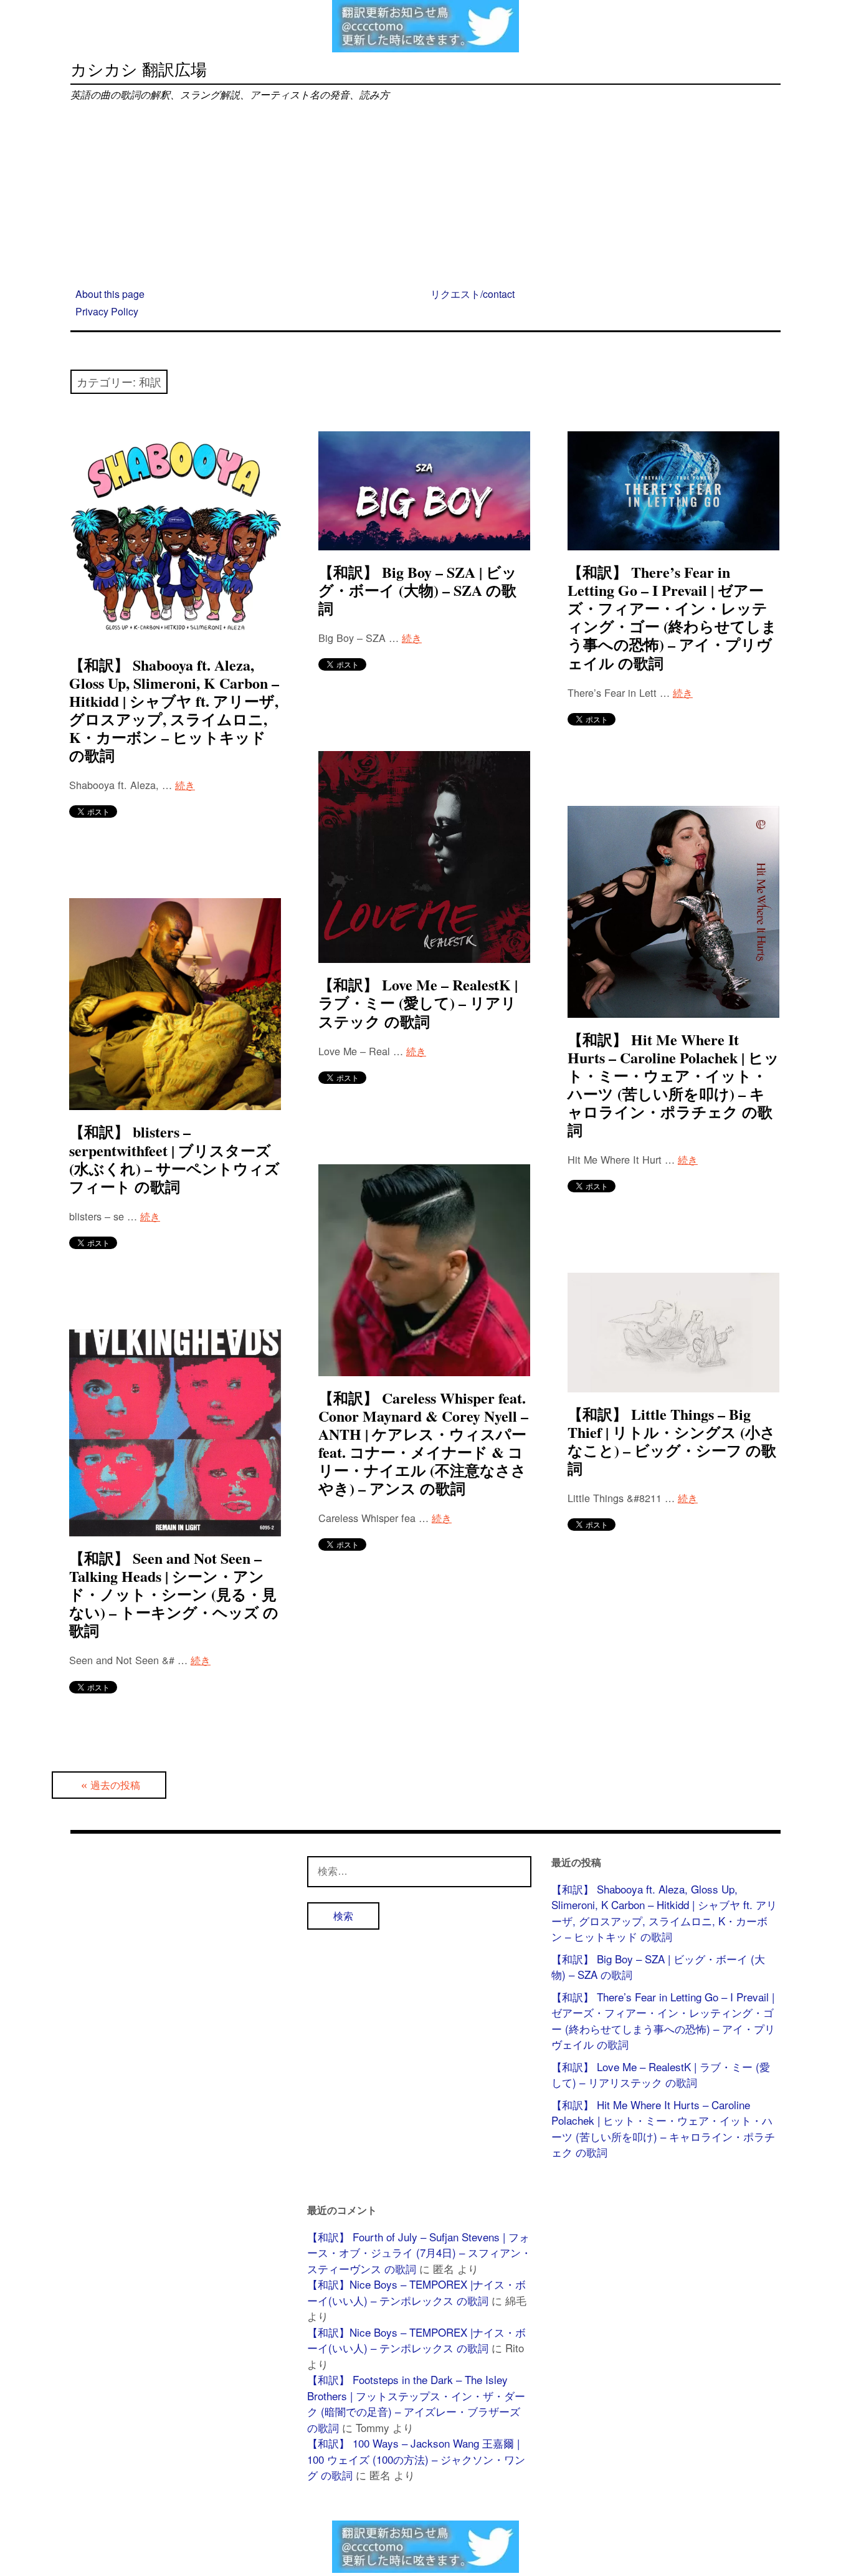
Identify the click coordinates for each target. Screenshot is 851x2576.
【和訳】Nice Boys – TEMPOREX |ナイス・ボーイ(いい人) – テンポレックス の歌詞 (416, 2292)
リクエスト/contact (473, 294)
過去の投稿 (115, 1785)
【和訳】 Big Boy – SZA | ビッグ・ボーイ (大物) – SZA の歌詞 (418, 590)
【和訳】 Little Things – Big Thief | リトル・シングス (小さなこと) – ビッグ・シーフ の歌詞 (672, 1441)
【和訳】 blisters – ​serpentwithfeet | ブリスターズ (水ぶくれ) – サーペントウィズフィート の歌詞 (174, 1159)
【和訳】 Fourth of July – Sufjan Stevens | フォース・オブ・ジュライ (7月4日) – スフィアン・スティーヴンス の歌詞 (419, 2253)
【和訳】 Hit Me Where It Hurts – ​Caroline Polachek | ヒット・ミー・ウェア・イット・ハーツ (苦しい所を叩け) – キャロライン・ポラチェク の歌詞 (673, 1085)
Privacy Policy (107, 312)
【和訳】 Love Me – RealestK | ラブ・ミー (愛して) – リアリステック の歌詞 (418, 1003)
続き (185, 785)
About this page (110, 294)
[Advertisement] (425, 196)
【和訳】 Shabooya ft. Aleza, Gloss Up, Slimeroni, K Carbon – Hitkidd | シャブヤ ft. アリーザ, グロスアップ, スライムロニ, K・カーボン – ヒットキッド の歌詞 (174, 710)
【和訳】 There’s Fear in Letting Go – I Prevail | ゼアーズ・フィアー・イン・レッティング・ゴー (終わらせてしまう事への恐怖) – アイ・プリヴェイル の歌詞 (672, 617)
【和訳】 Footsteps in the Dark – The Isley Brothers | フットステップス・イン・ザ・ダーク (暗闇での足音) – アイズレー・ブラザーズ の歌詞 (416, 2403)
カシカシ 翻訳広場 (139, 68)
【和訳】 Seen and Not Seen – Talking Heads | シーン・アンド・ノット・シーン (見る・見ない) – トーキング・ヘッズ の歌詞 (174, 1594)
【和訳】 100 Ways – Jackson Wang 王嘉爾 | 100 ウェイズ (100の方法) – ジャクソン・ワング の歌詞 (416, 2459)
